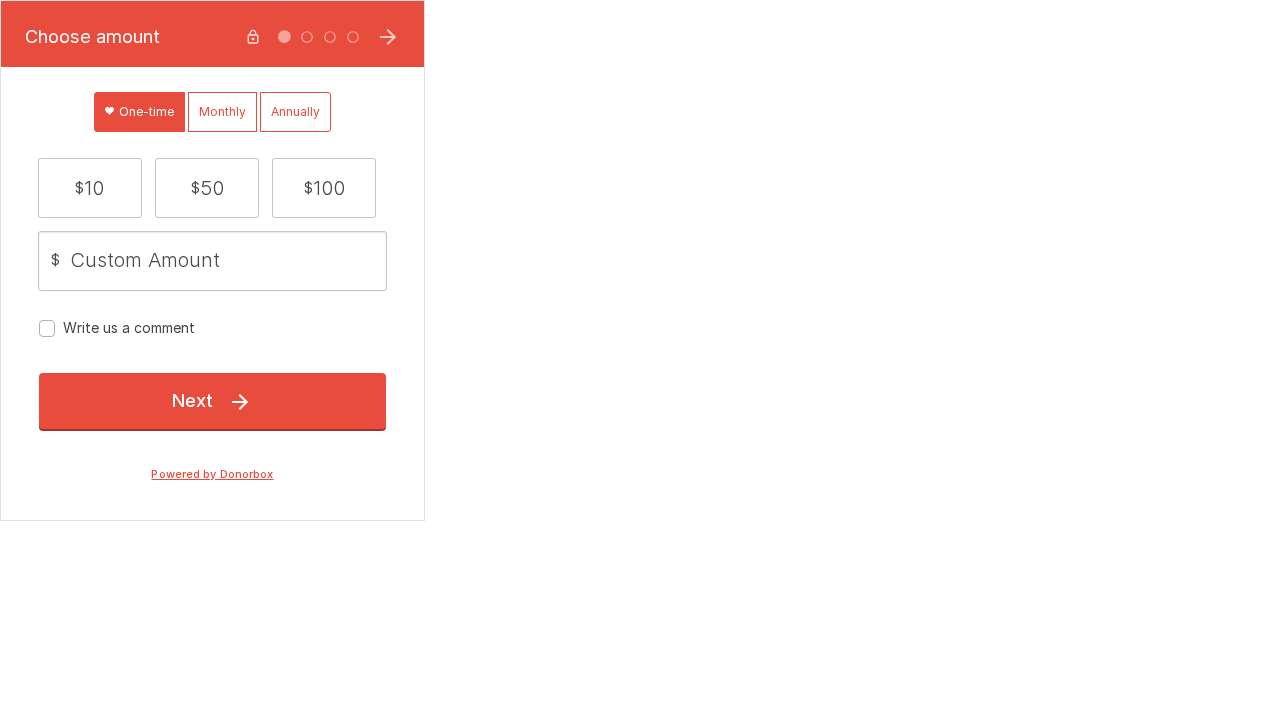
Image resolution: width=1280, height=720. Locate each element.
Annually (295, 111)
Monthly (222, 111)
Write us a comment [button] (129, 327)
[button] (90, 188)
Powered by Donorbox (212, 474)
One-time (145, 111)
